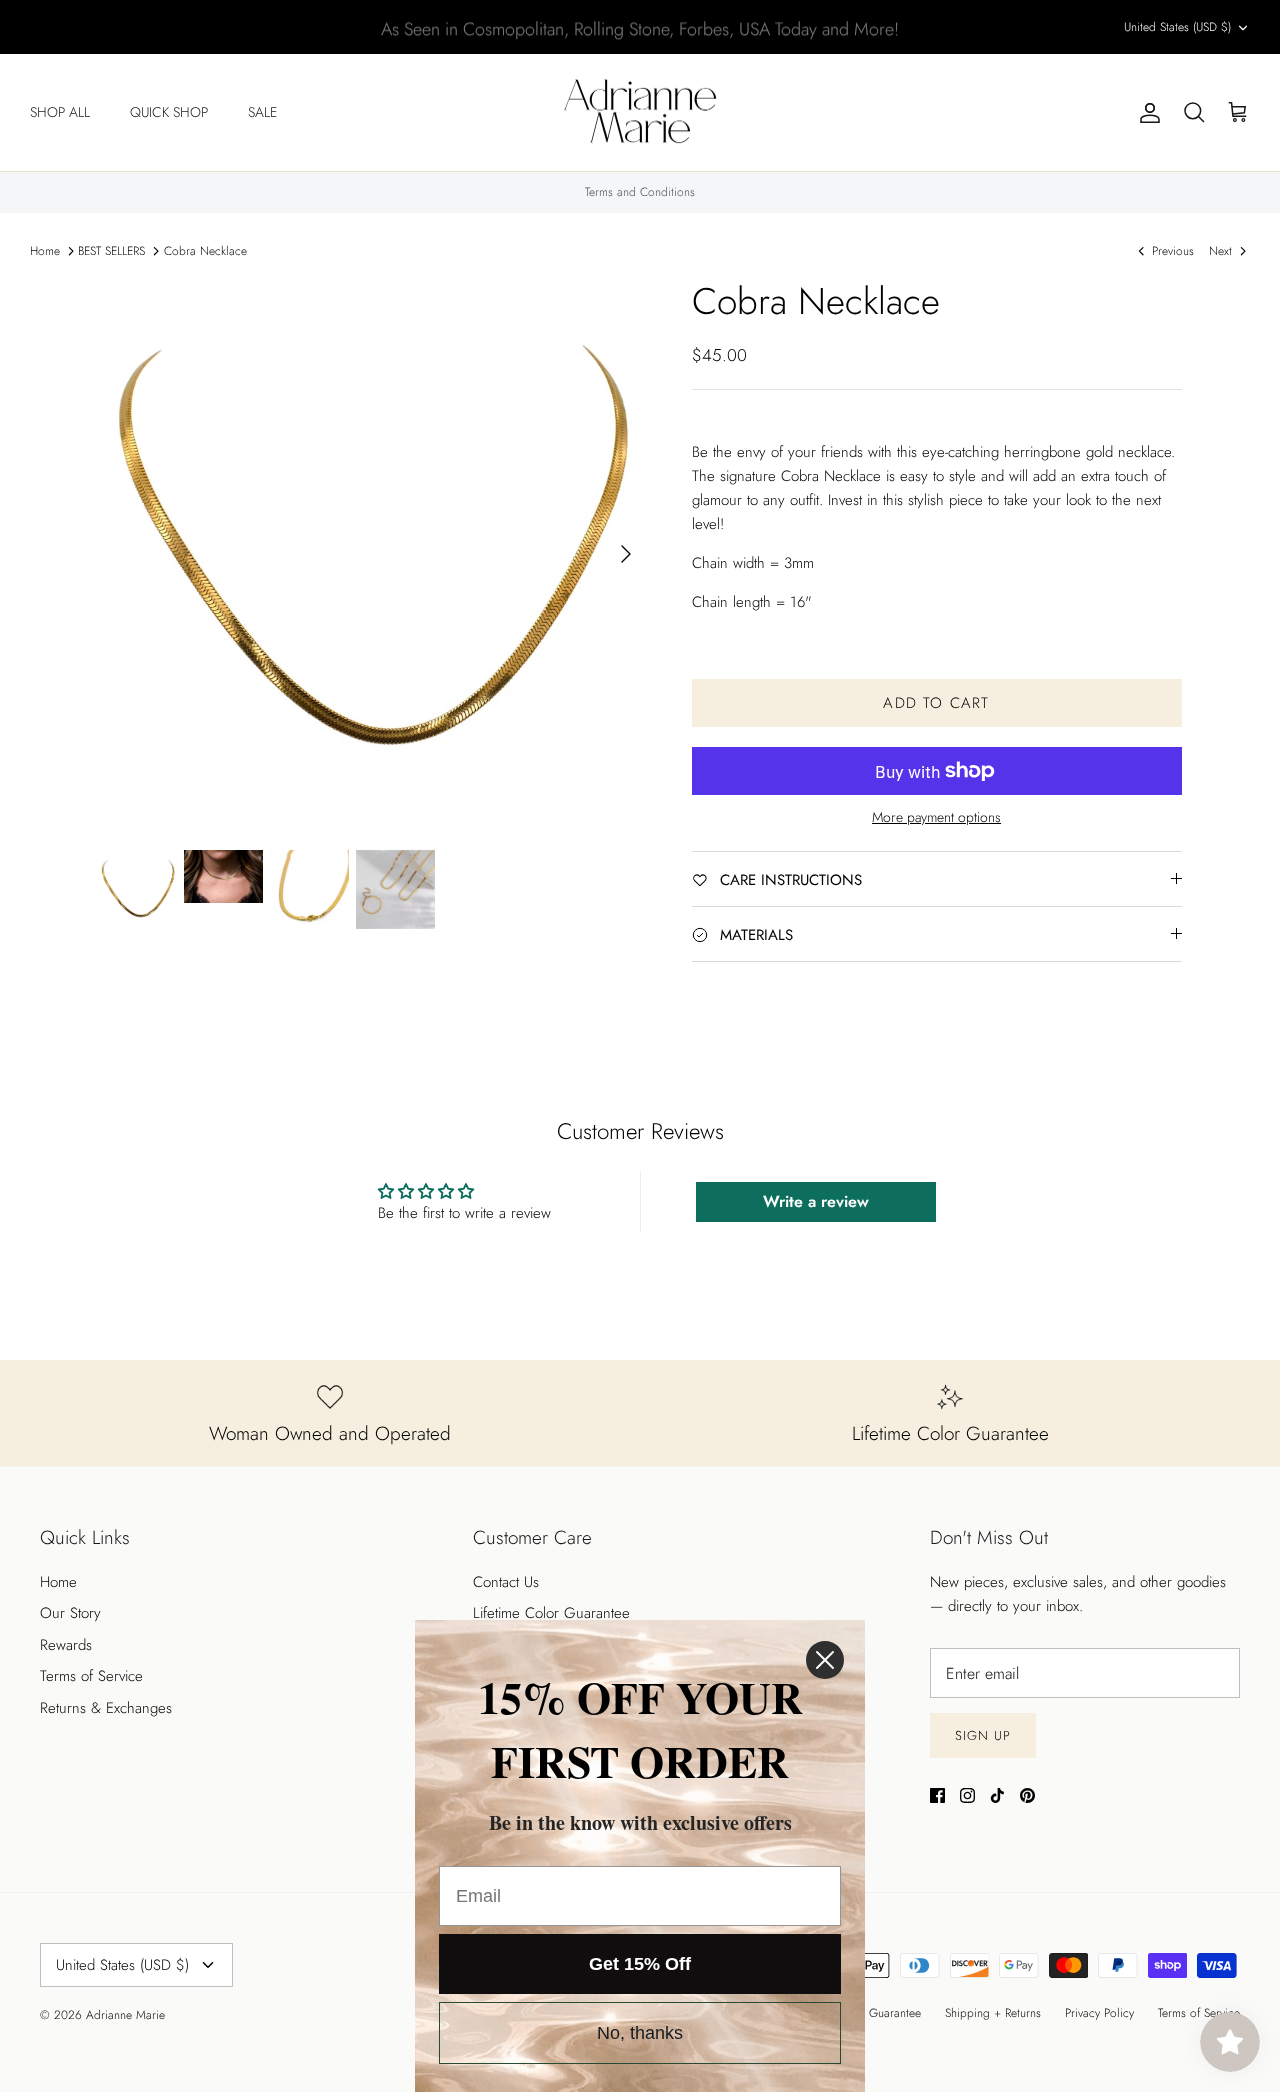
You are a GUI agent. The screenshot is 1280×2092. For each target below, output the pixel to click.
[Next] (626, 554)
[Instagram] (967, 1795)
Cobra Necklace (205, 251)
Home (45, 251)
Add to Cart (936, 703)
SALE (262, 112)
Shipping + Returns (993, 2013)
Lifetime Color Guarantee (551, 1613)
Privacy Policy (1099, 2013)
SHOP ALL (60, 112)
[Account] (1146, 113)
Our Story (70, 1613)
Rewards (66, 1645)
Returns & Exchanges (106, 1708)
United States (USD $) (1177, 27)
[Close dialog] (825, 1660)
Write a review (816, 1201)
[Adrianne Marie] (640, 113)
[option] (373, 553)
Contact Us (506, 1582)
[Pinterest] (1027, 1795)
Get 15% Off (640, 1964)
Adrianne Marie (125, 2015)
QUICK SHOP (169, 112)
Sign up (983, 1735)
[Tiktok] (997, 1795)
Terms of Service (91, 1676)
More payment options (936, 817)
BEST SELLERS (111, 251)
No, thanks (640, 2033)
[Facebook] (937, 1795)
